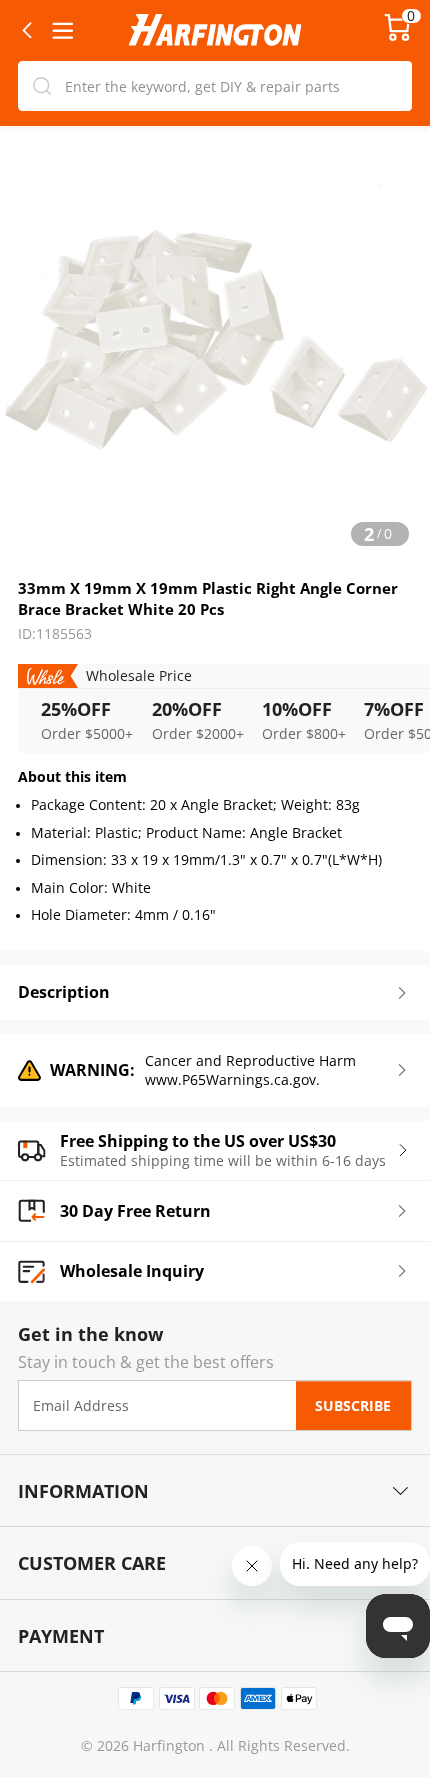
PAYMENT (61, 1635)
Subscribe (353, 1405)
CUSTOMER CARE (92, 1562)
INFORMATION (83, 1490)
